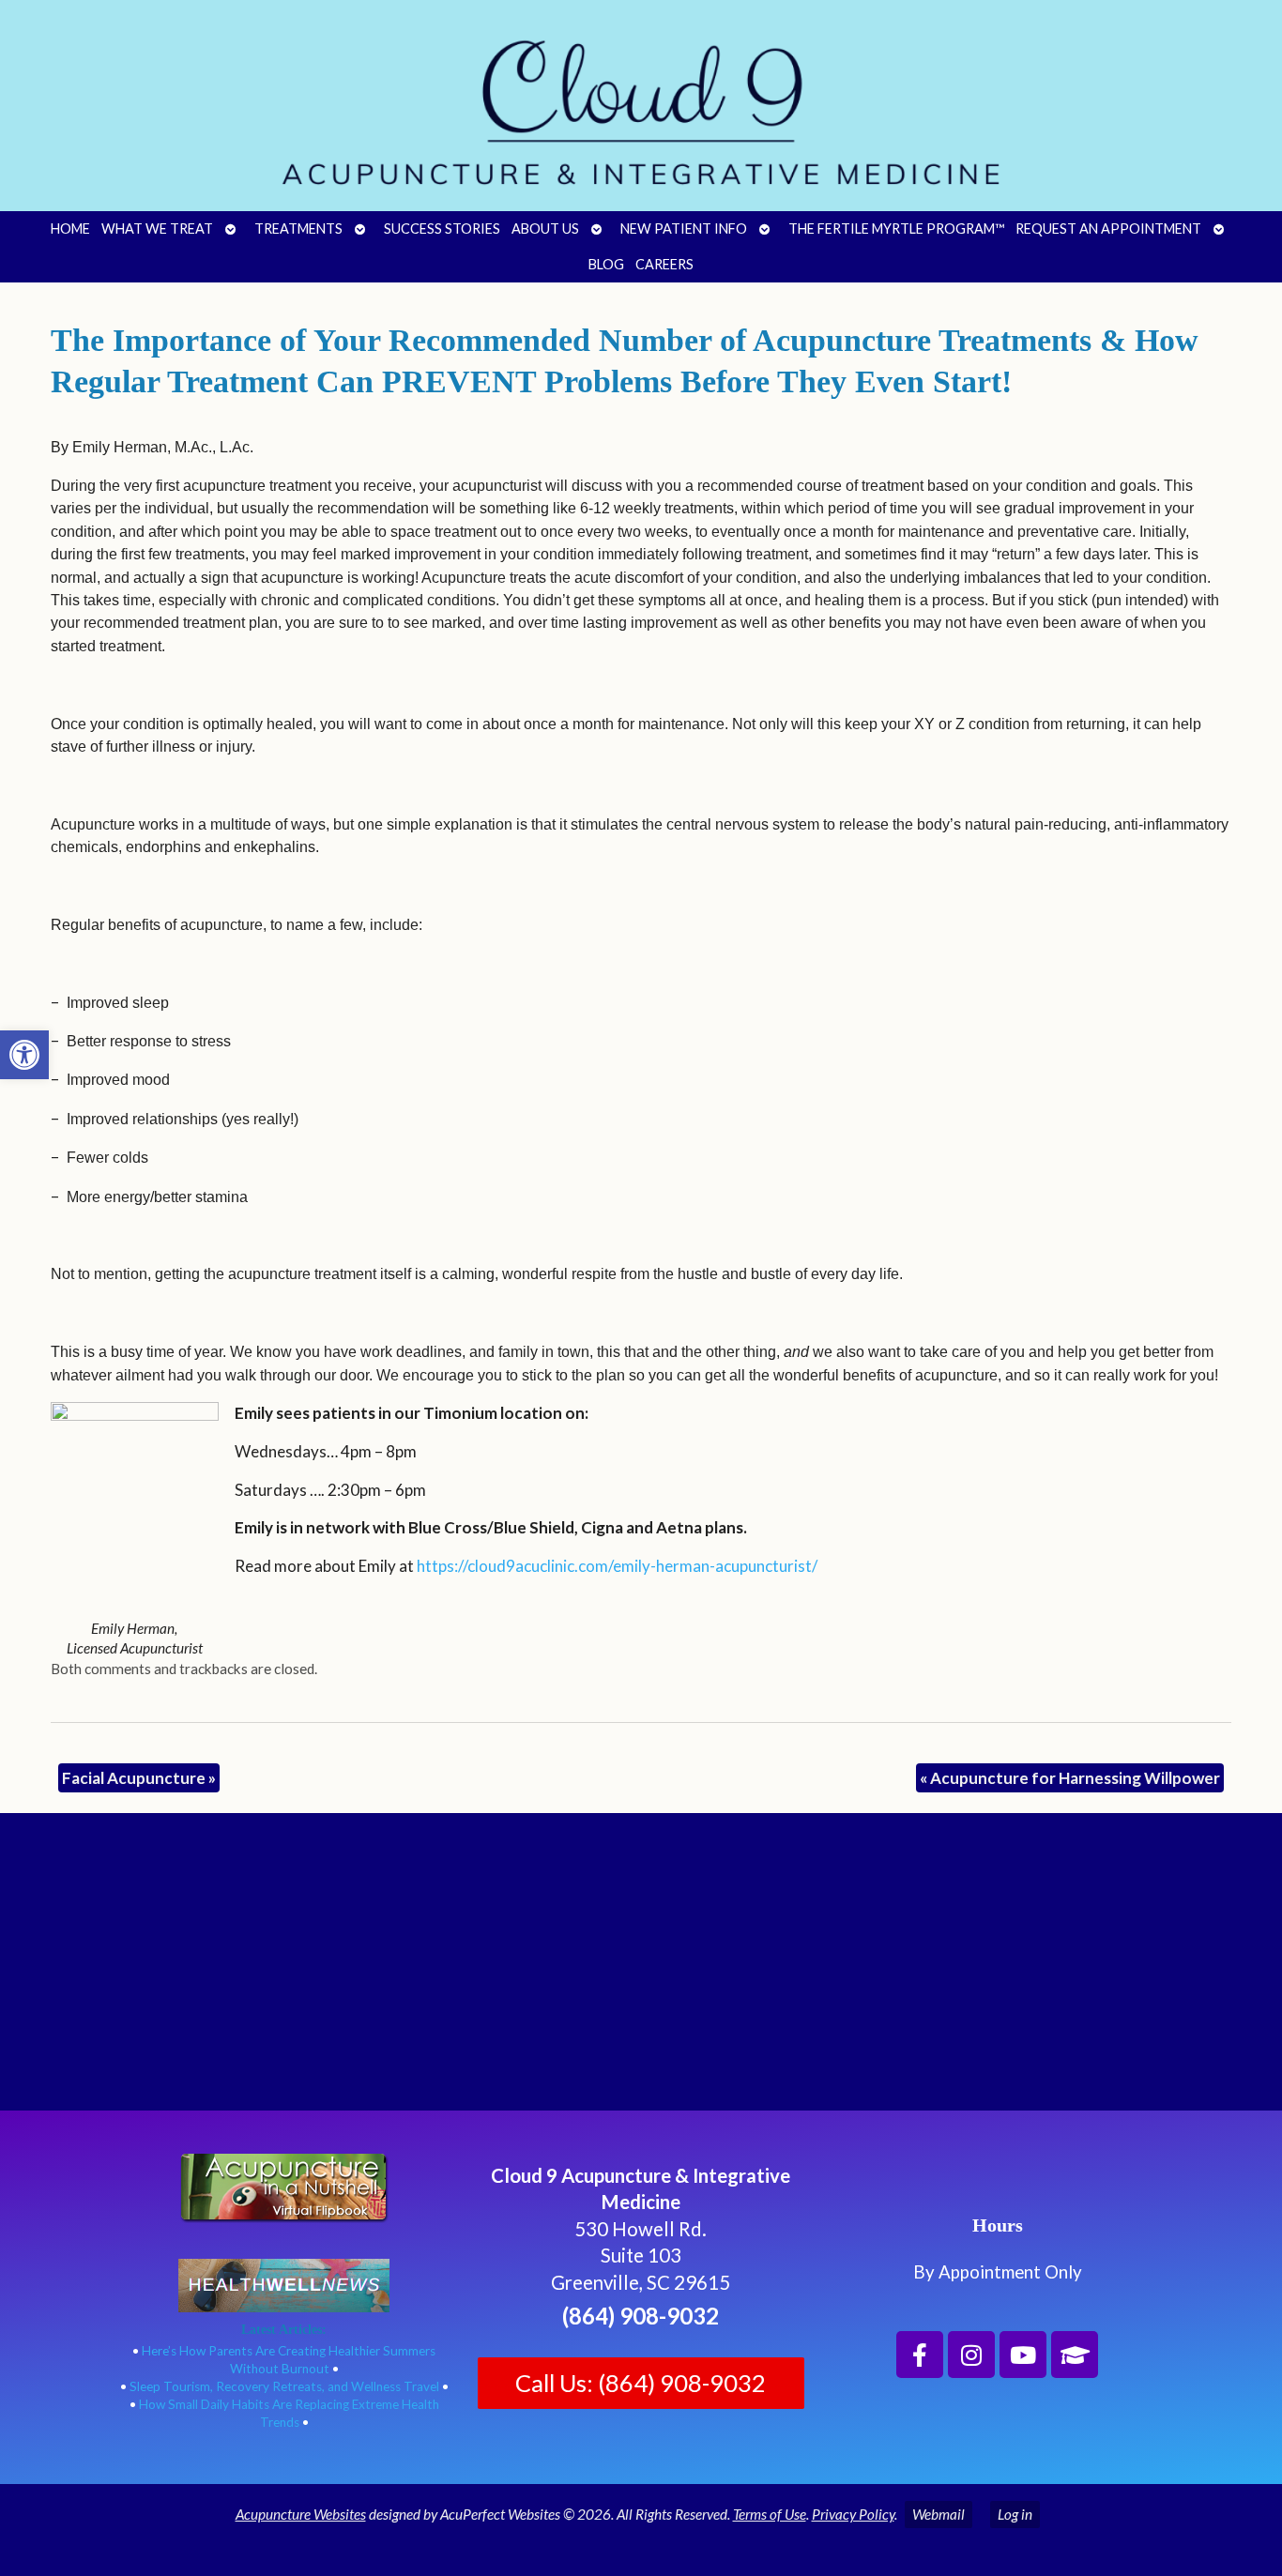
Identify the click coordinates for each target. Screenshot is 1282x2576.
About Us (545, 229)
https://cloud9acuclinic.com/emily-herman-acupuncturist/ (617, 1566)
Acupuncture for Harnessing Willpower (1070, 1778)
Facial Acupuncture (139, 1778)
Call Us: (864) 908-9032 (641, 2383)
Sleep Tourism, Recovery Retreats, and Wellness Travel (284, 2386)
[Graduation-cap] (1075, 2355)
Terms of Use (770, 2514)
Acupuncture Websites (301, 2514)
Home (70, 229)
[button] (24, 1055)
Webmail (939, 2514)
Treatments (298, 229)
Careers (664, 264)
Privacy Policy (853, 2514)
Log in (1015, 2514)
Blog (606, 264)
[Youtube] (1023, 2355)
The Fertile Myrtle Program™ (896, 229)
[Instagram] (971, 2355)
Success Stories (442, 229)
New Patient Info (684, 229)
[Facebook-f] (920, 2355)
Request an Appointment (1108, 229)
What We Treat (157, 229)
